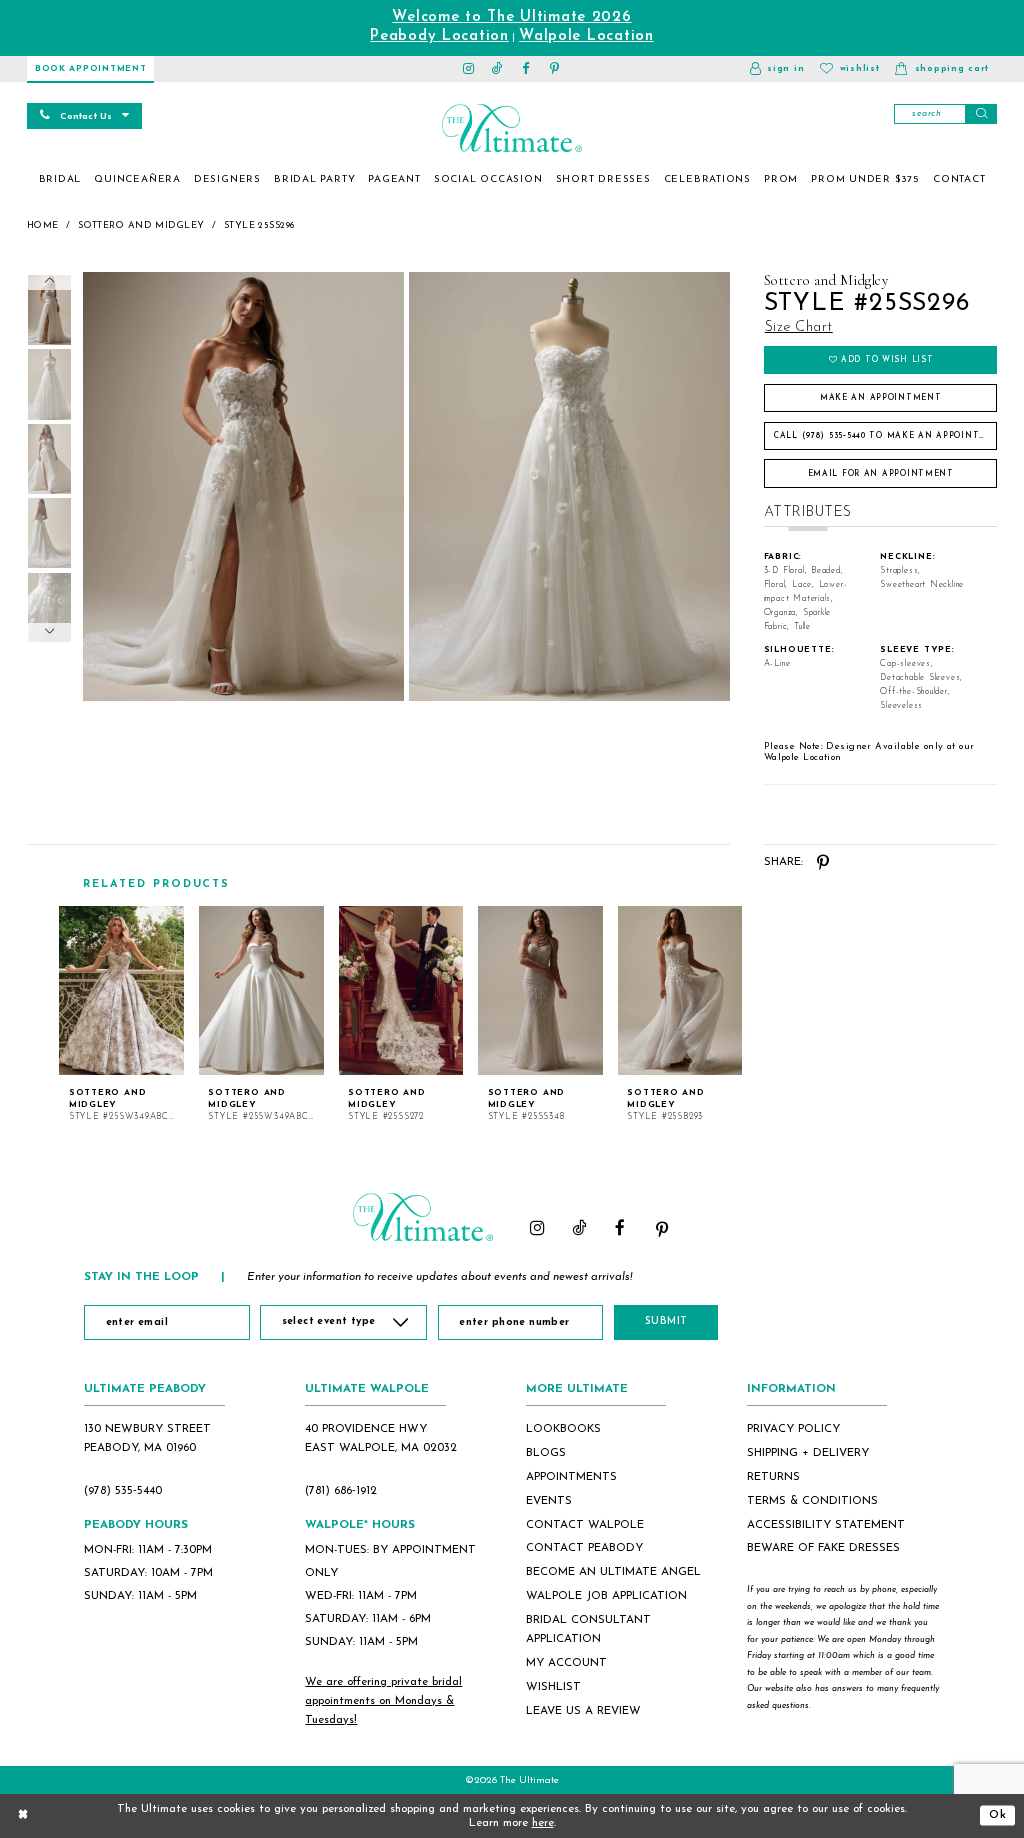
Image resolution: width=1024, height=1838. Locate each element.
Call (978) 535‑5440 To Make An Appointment (885, 436)
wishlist (553, 1687)
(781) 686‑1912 (341, 1491)
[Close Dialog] (23, 1815)
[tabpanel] (240, 486)
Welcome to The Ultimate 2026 (511, 17)
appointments (571, 1477)
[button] (777, 69)
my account (566, 1663)
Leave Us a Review (583, 1711)
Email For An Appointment (881, 474)
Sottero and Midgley (141, 225)
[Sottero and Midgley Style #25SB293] (680, 991)
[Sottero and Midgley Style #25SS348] (540, 991)
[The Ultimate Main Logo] (511, 128)
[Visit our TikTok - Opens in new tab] (497, 69)
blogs (546, 1453)
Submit (666, 1321)
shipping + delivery (808, 1453)
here (543, 1823)
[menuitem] (60, 180)
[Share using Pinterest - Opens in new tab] (823, 862)
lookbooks (563, 1429)
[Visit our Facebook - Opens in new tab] (526, 69)
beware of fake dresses (823, 1548)
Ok (998, 1815)
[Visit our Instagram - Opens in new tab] (469, 69)
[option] (122, 1014)
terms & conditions (812, 1501)
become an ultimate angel (613, 1572)
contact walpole (585, 1525)
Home (43, 225)
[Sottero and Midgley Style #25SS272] (401, 991)
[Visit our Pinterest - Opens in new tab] (555, 69)
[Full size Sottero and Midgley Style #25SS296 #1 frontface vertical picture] (570, 486)
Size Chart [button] (799, 327)
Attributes (808, 512)
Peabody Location (439, 36)
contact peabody (584, 1548)
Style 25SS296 (259, 225)
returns (773, 1477)
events (549, 1501)
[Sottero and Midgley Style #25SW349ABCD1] (121, 991)
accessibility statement (826, 1525)
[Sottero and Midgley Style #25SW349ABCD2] (261, 991)
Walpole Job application (606, 1596)
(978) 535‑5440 (123, 1491)
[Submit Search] (981, 114)
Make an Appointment (881, 398)
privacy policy (793, 1429)
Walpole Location (586, 36)
